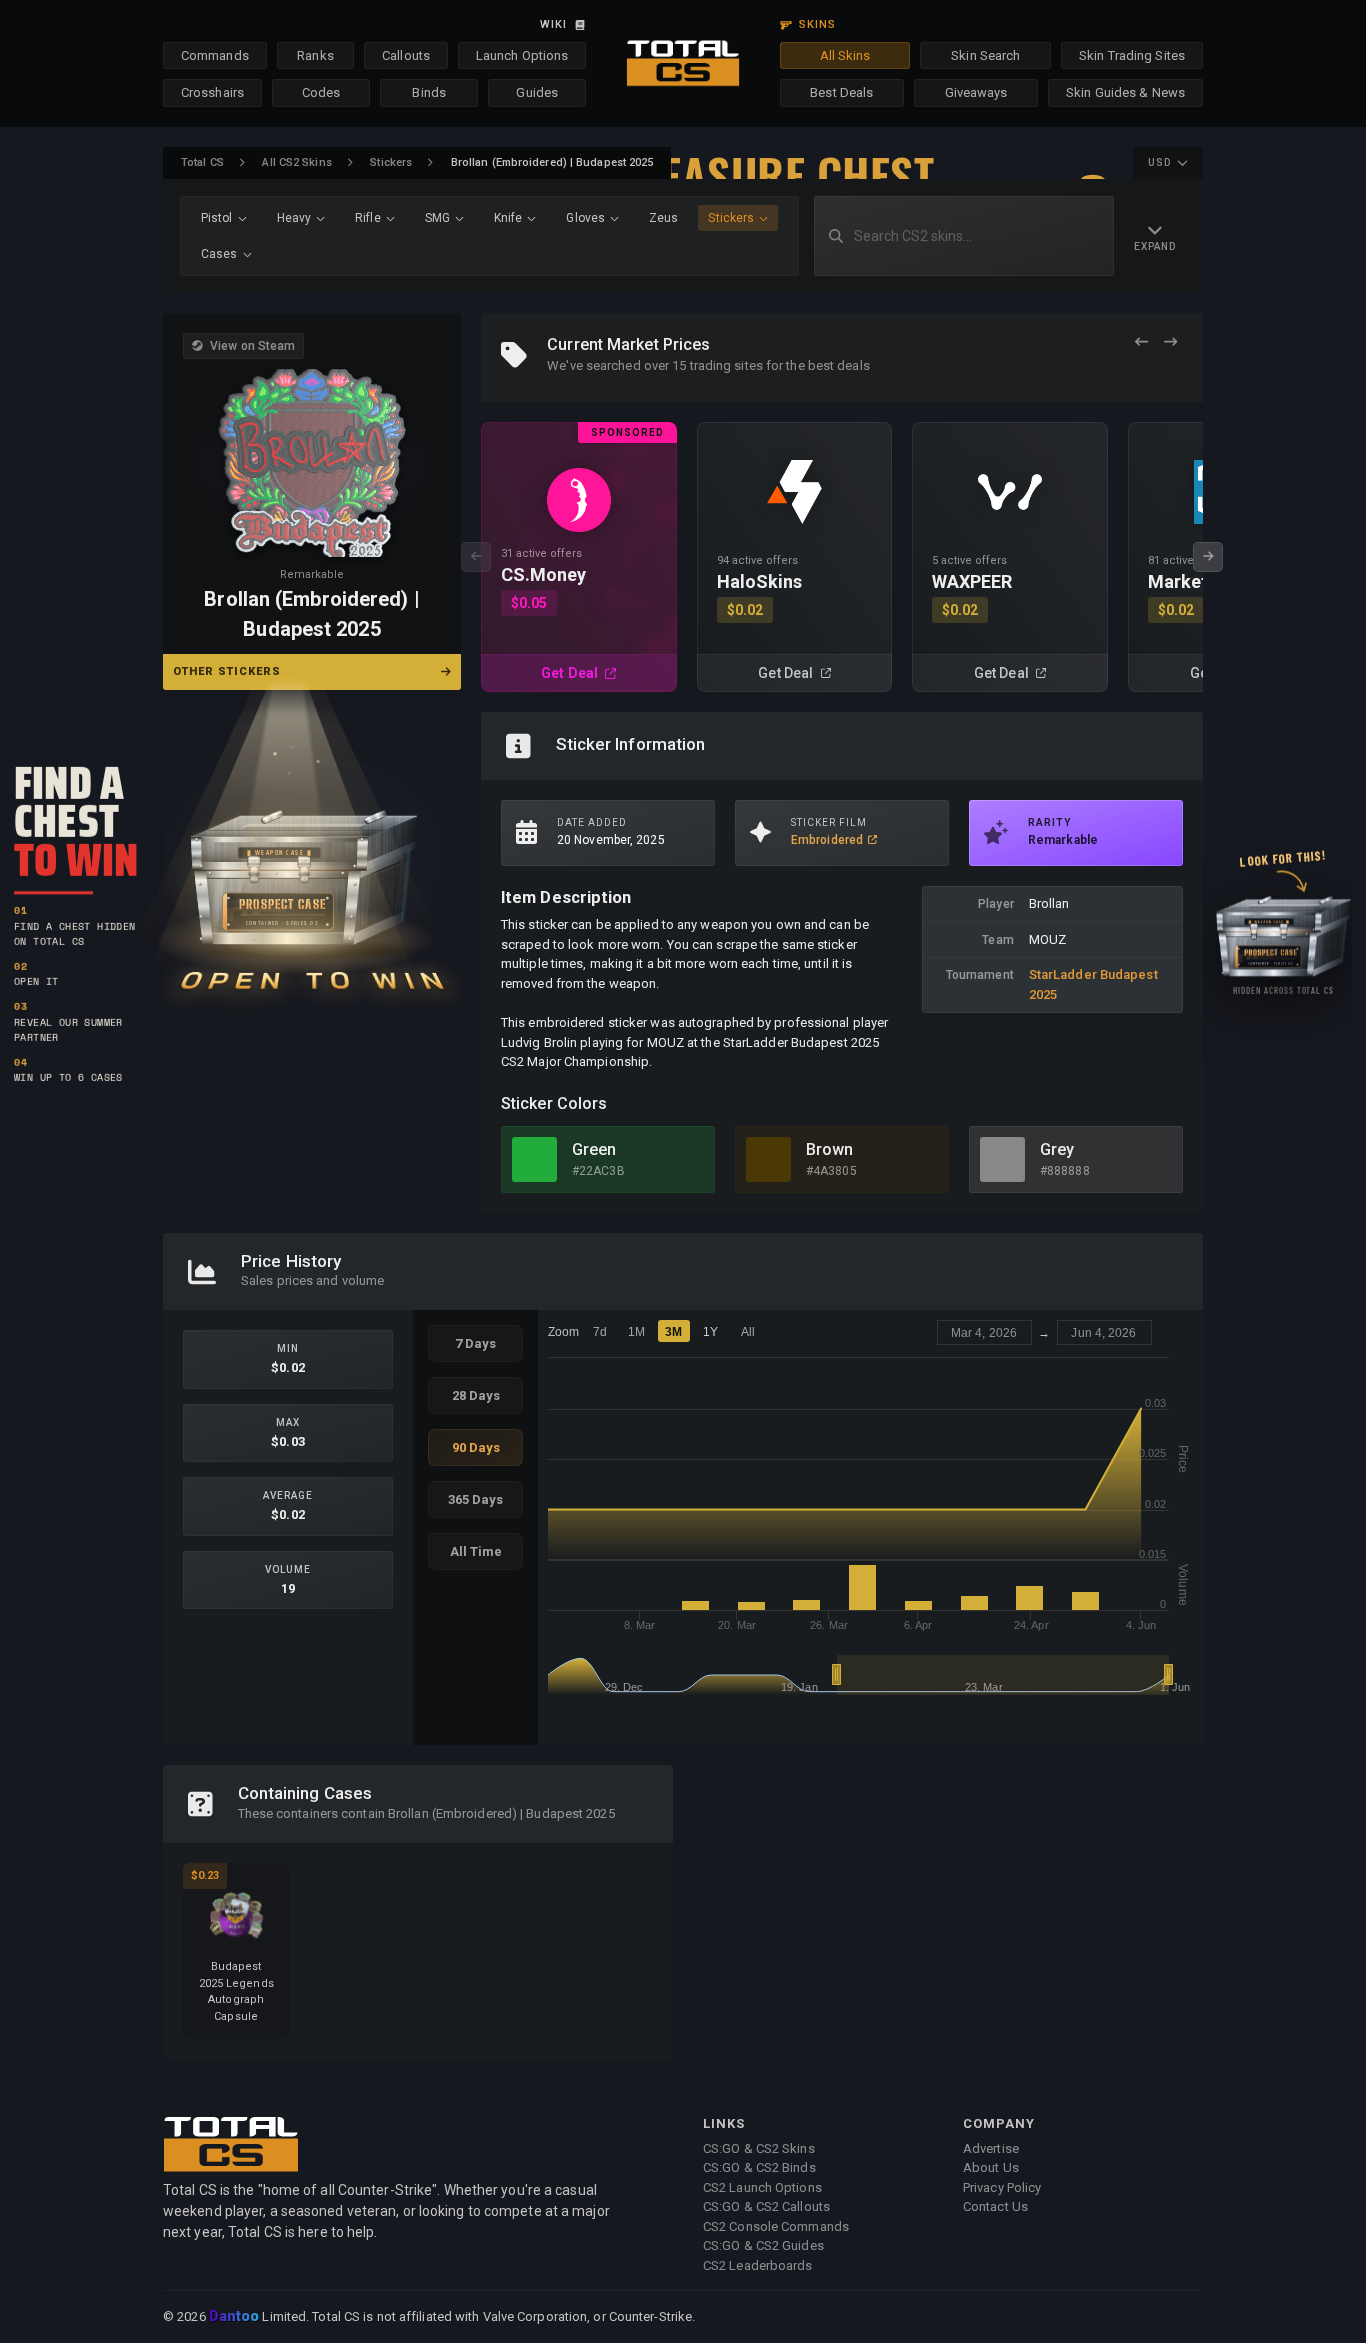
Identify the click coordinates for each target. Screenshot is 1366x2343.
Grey (1057, 1149)
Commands (215, 55)
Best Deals (841, 92)
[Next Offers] (1170, 342)
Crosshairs (212, 92)
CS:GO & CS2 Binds (759, 2167)
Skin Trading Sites (1132, 55)
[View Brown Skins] (768, 1159)
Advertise (991, 2148)
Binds (429, 92)
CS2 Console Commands (776, 2226)
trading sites (726, 365)
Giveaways (976, 92)
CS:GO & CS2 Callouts (766, 2206)
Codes (321, 92)
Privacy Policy (1002, 2187)
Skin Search (985, 55)
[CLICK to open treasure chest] (312, 846)
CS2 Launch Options (762, 2187)
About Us (991, 2167)
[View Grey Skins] (1002, 1159)
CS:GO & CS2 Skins (759, 2148)
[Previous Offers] (1141, 342)
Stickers (391, 162)
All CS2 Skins (296, 162)
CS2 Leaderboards (758, 2265)
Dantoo (235, 2317)
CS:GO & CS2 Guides (763, 2245)
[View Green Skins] (534, 1159)
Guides (537, 92)
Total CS (202, 162)
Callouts (406, 55)
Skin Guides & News (1125, 92)
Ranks (315, 55)
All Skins (845, 55)
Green (594, 1149)
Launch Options (522, 55)
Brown (830, 1149)
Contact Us (995, 2206)
